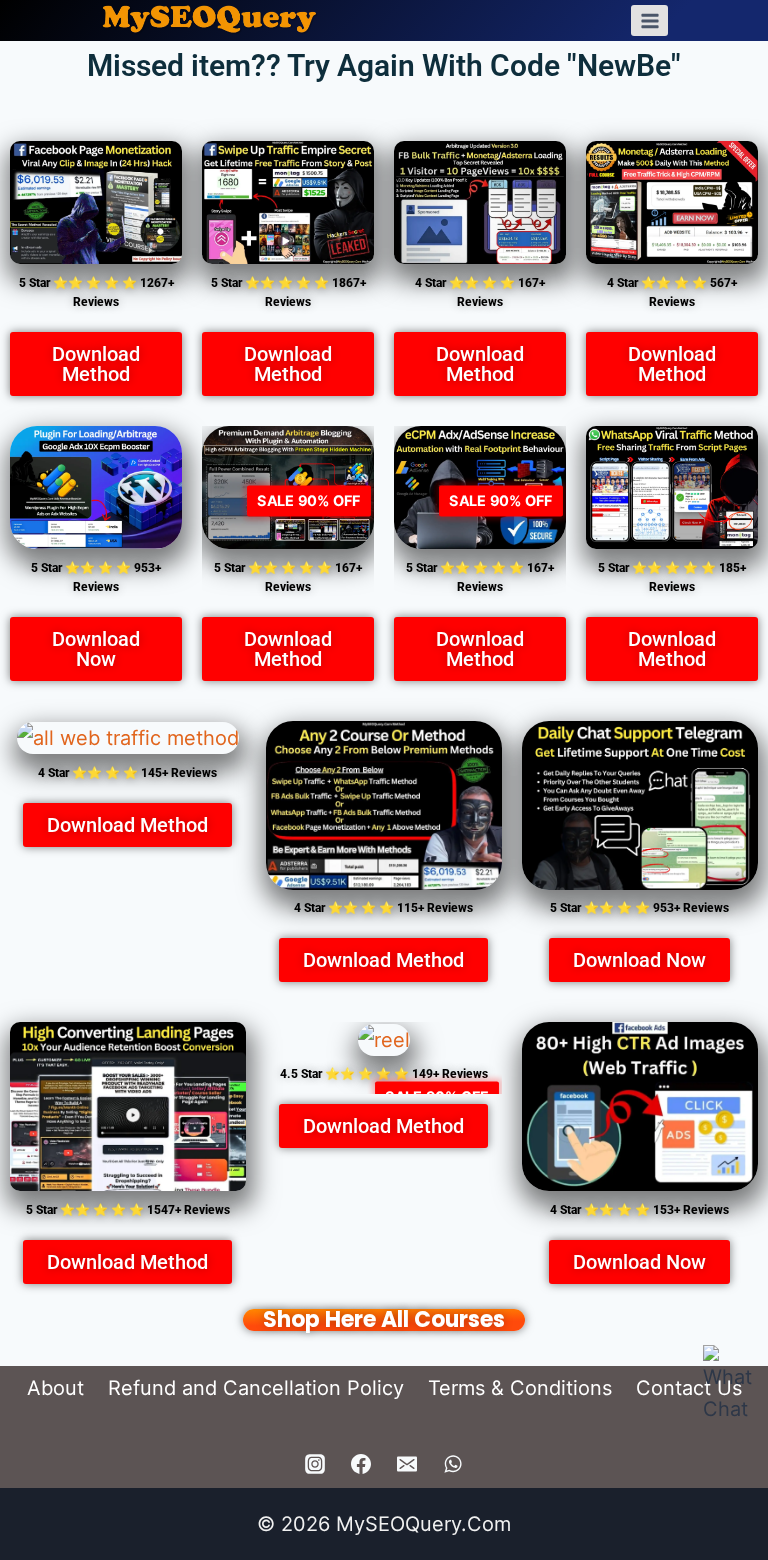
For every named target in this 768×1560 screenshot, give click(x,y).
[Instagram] (315, 1464)
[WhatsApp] (453, 1464)
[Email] (407, 1464)
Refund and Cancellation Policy (256, 1388)
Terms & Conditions (520, 1388)
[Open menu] (649, 20)
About (55, 1388)
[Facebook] (361, 1464)
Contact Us (689, 1388)
